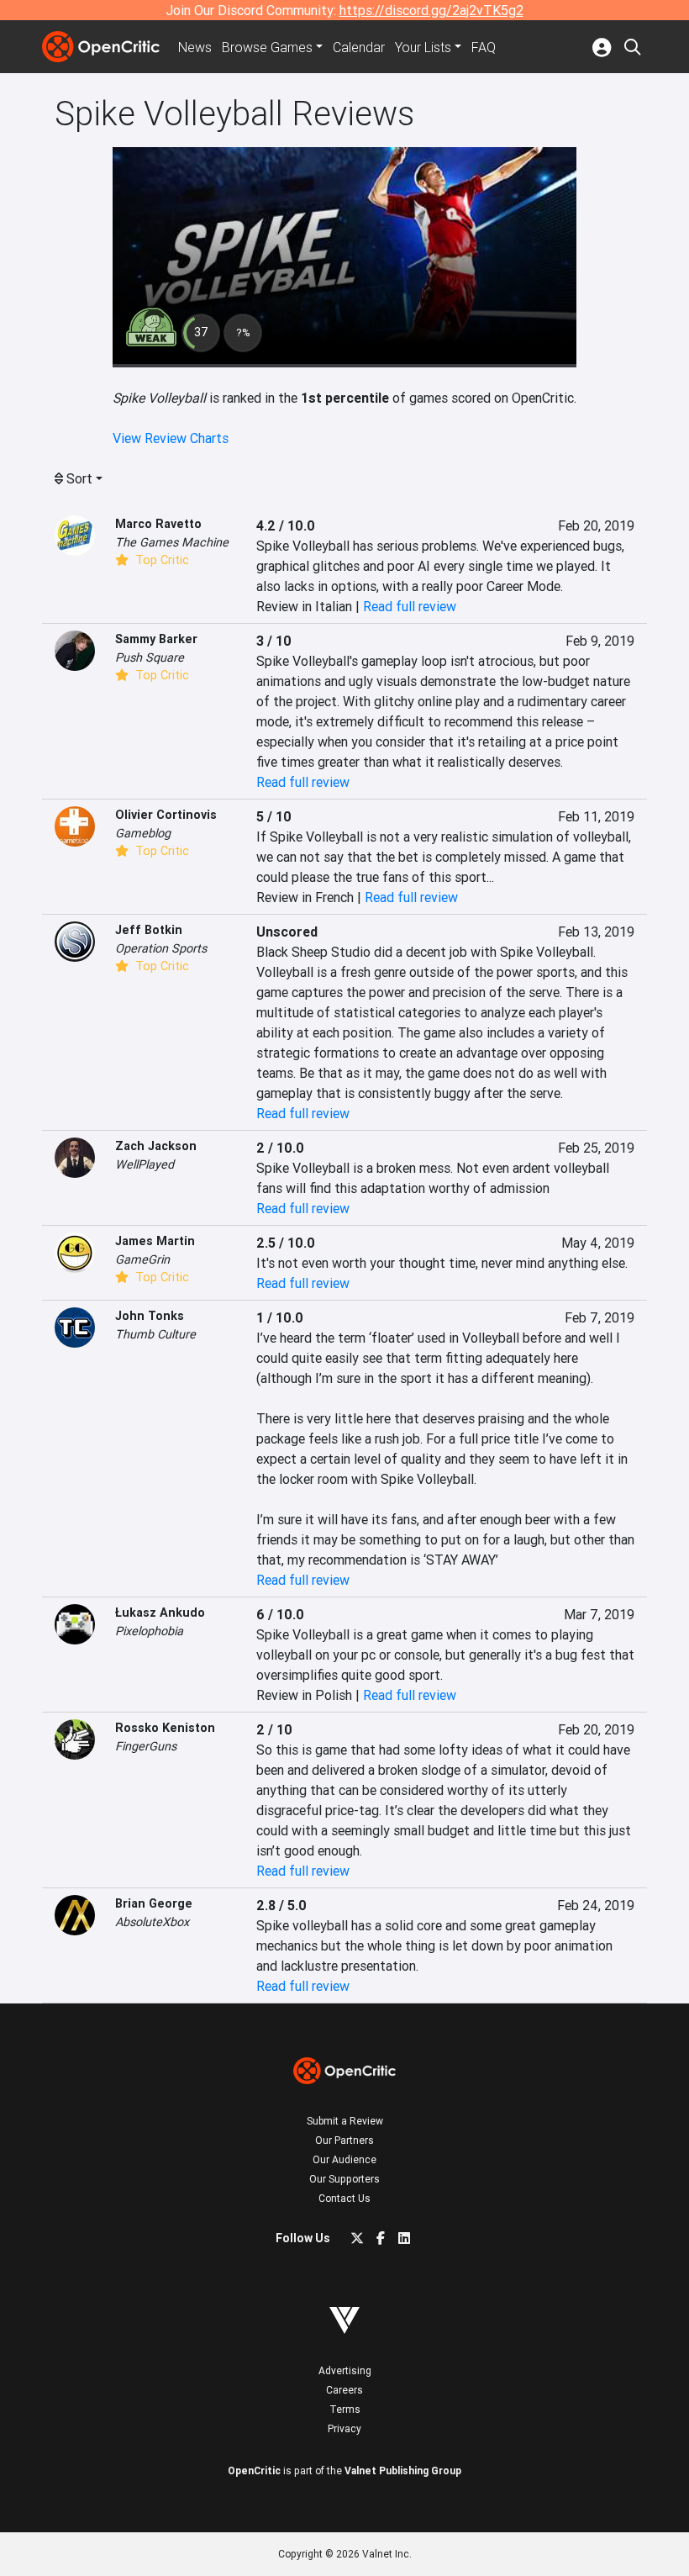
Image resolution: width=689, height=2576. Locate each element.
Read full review (410, 606)
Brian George (154, 1903)
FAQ (484, 47)
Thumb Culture (155, 1334)
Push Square (150, 657)
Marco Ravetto (158, 524)
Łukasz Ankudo (160, 1613)
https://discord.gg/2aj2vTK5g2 (431, 10)
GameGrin (142, 1259)
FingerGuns (146, 1746)
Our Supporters (344, 2179)
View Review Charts (171, 438)
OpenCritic (254, 2470)
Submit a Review (345, 2121)
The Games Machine (172, 542)
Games (267, 47)
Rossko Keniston (165, 1728)
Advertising (345, 2370)
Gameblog (143, 833)
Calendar (359, 47)
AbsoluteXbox (152, 1922)
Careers (344, 2390)
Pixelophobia (149, 1631)
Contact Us (344, 2198)
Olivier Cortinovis (166, 815)
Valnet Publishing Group (403, 2470)
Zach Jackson (156, 1146)
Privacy (344, 2428)
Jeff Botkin (149, 930)
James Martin (155, 1241)
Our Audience (344, 2159)
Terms (345, 2409)
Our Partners (344, 2140)
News (195, 47)
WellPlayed (145, 1164)
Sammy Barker (156, 639)
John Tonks (150, 1316)
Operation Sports (161, 948)
